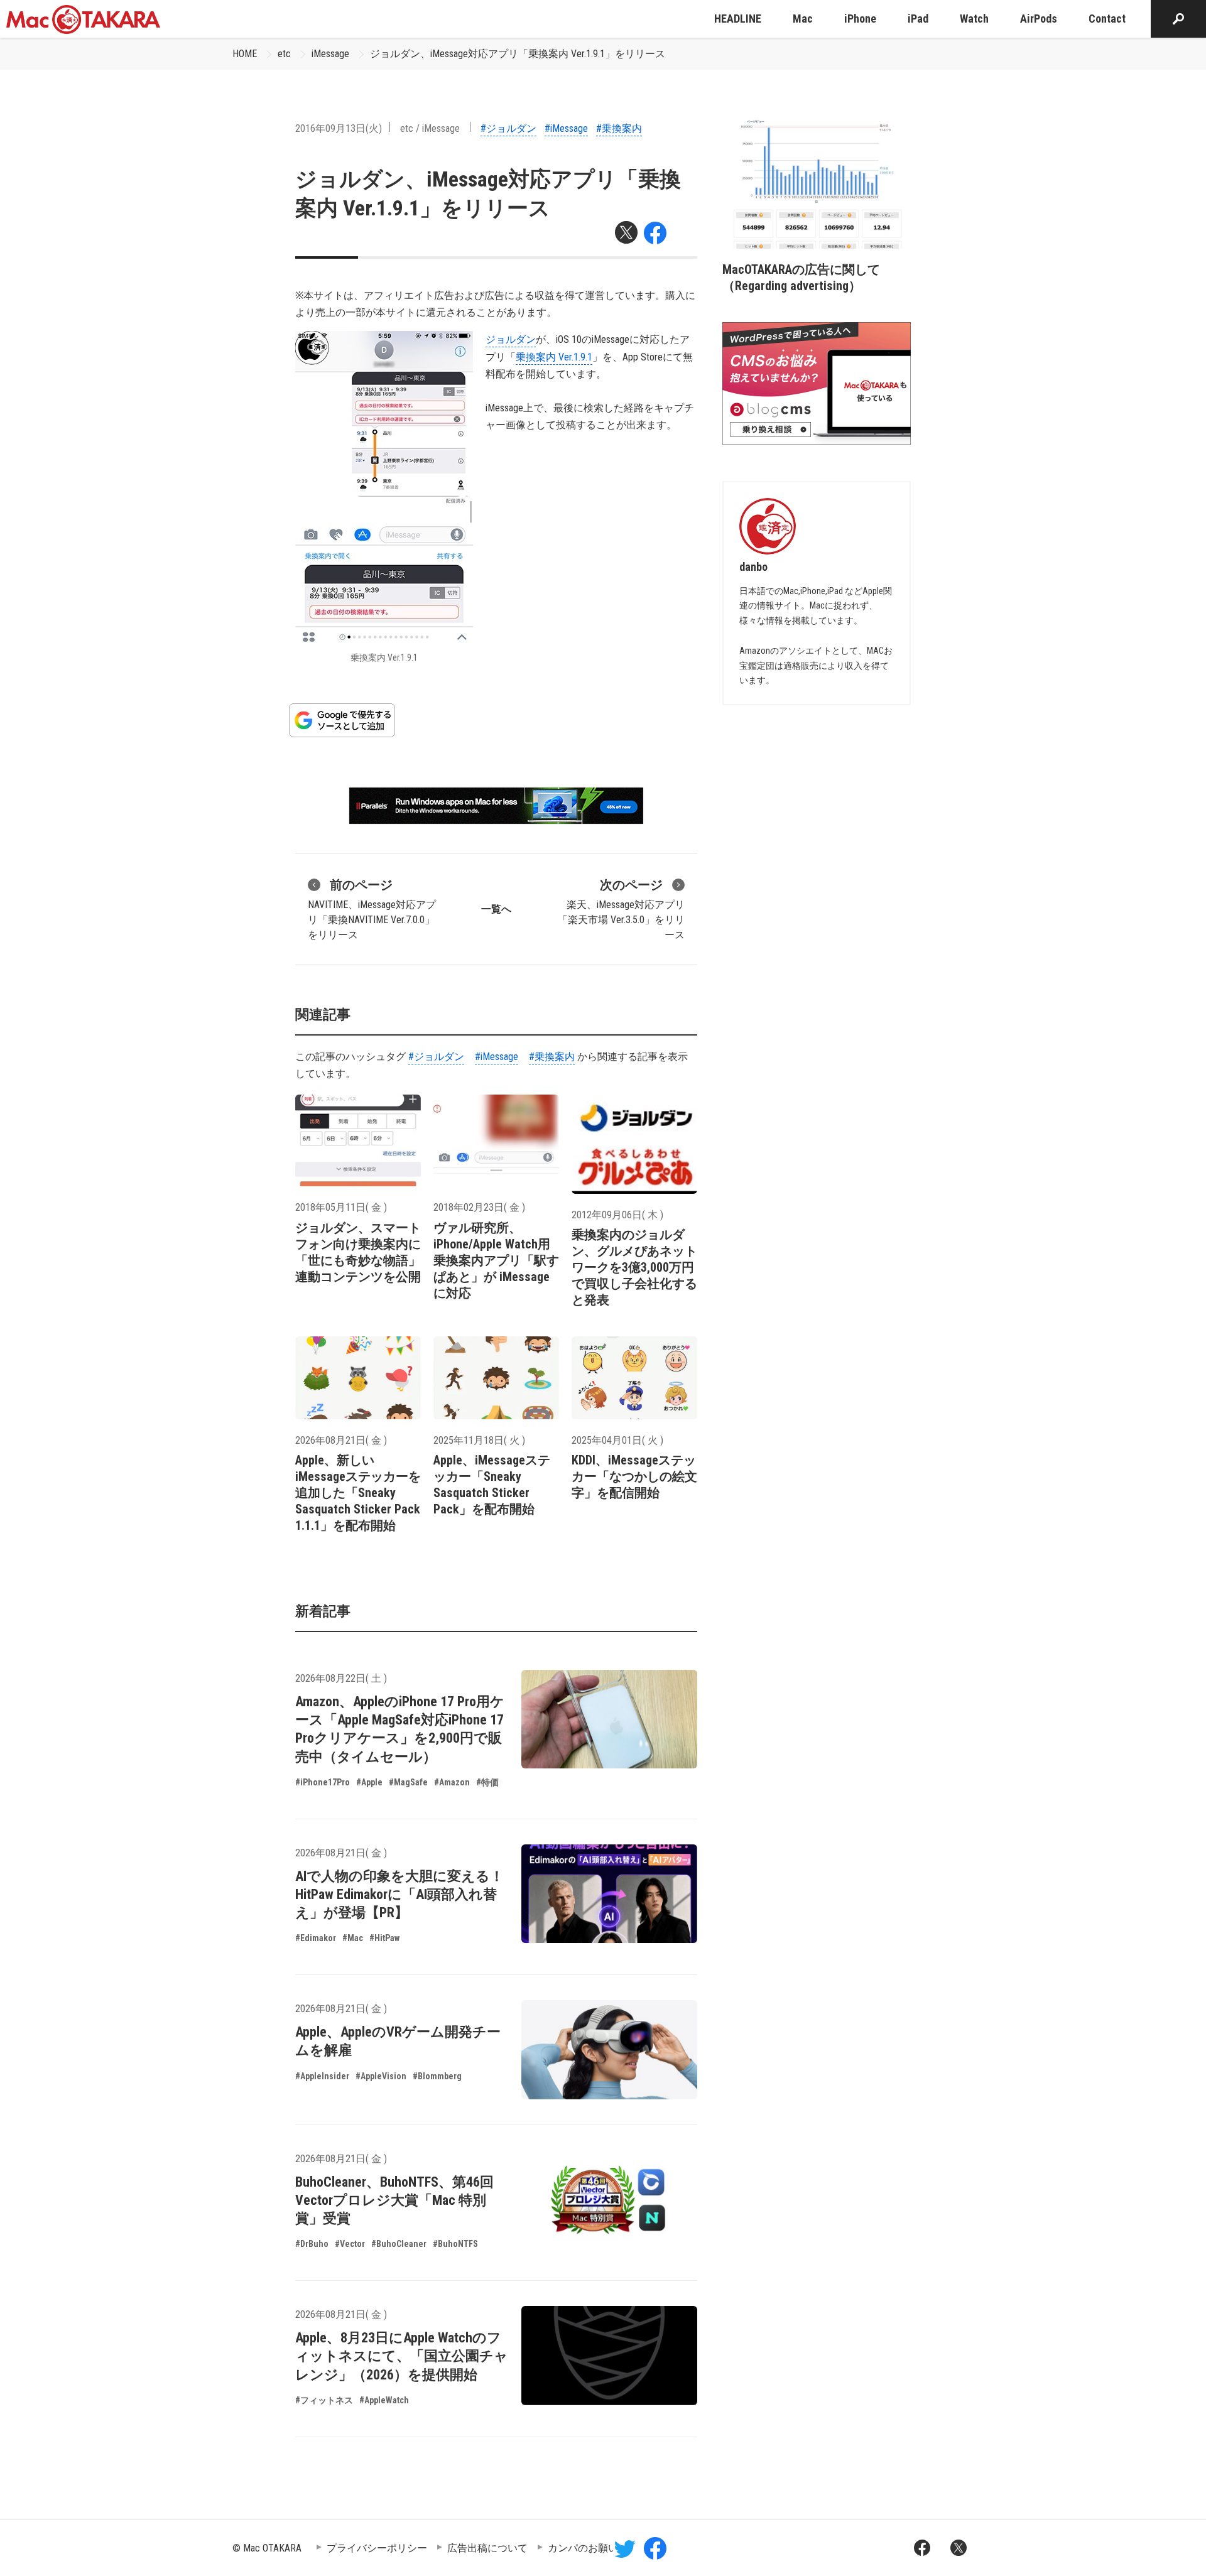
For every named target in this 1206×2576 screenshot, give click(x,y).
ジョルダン (511, 339)
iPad (918, 19)
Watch (974, 19)
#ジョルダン (508, 128)
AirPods (1039, 19)
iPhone (860, 19)
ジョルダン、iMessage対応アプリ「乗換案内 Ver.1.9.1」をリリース (518, 54)
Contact (1107, 19)
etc (284, 54)
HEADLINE (738, 19)
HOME (245, 54)
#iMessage (566, 128)
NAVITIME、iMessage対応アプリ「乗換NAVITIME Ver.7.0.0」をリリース (372, 909)
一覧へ (496, 909)
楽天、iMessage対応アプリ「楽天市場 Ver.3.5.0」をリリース (621, 909)
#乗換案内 (619, 128)
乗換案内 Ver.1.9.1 (554, 357)
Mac (803, 19)
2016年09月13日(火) (339, 128)
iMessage (330, 54)
